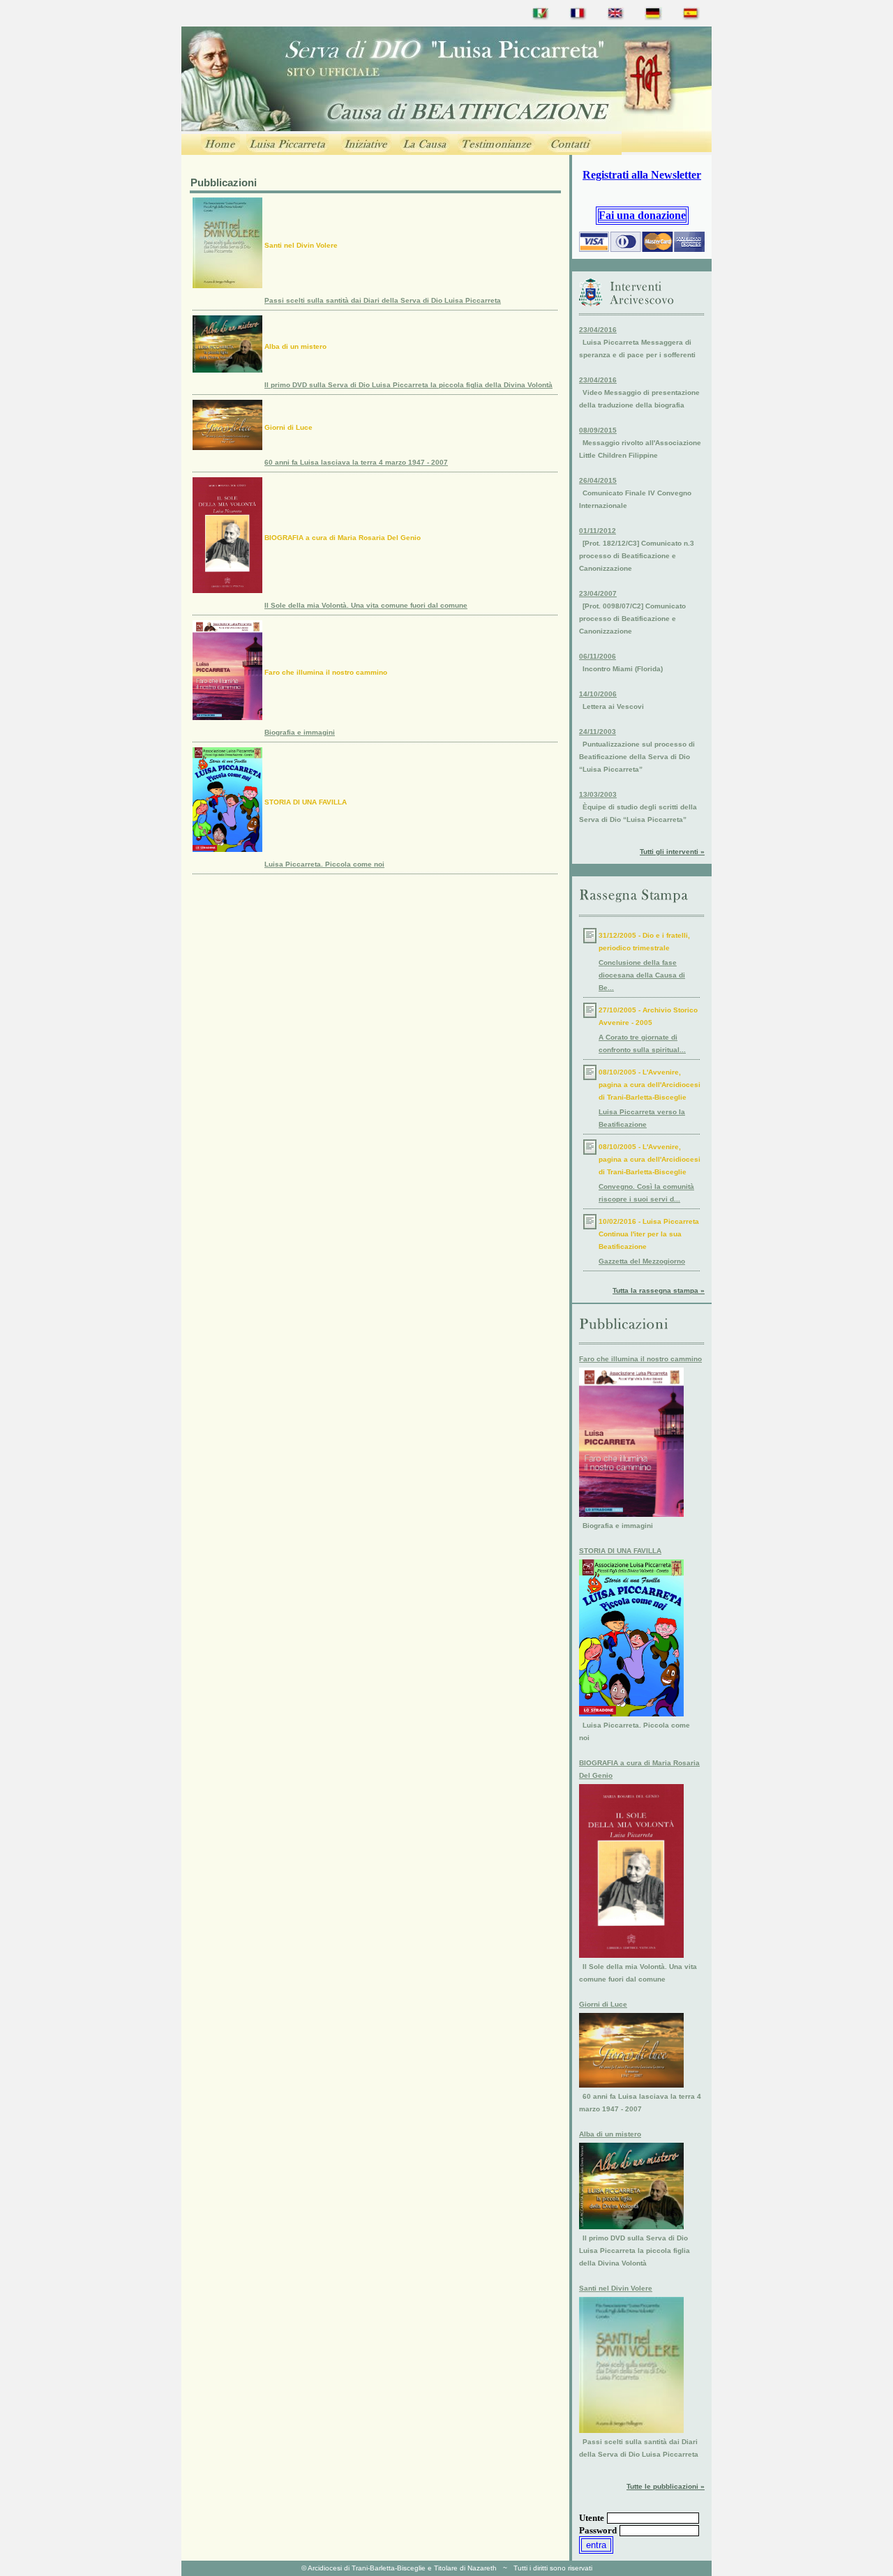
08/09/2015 (598, 430)
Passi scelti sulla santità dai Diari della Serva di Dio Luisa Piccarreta (383, 300)
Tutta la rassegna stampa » (659, 1290)
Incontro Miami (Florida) (623, 669)
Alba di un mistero (295, 346)
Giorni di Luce (288, 427)
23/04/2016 (598, 330)
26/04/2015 (598, 480)
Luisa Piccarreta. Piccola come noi (324, 864)
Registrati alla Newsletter (642, 175)
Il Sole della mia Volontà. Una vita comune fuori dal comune (366, 605)
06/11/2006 (598, 656)
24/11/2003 (598, 732)
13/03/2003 (598, 794)
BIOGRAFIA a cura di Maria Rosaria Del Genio (343, 538)
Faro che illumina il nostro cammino (326, 672)
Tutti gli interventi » (672, 852)
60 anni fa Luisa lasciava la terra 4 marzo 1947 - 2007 (356, 462)
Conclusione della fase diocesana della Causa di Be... (642, 975)
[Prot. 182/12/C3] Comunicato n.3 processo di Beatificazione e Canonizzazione (637, 556)
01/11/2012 (598, 531)
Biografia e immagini (300, 732)
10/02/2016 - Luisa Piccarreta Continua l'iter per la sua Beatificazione (649, 1234)
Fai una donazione (642, 215)
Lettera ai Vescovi (613, 706)
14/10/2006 (598, 694)
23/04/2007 (598, 593)
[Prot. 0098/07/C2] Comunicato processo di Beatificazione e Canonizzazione (632, 619)
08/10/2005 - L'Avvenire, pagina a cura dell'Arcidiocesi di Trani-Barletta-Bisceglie (650, 1085)
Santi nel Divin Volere (301, 245)
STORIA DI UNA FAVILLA (306, 802)
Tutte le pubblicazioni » (666, 2486)
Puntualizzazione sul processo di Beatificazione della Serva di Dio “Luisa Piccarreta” (637, 757)
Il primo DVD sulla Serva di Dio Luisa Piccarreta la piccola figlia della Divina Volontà (408, 385)
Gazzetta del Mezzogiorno (642, 1261)
